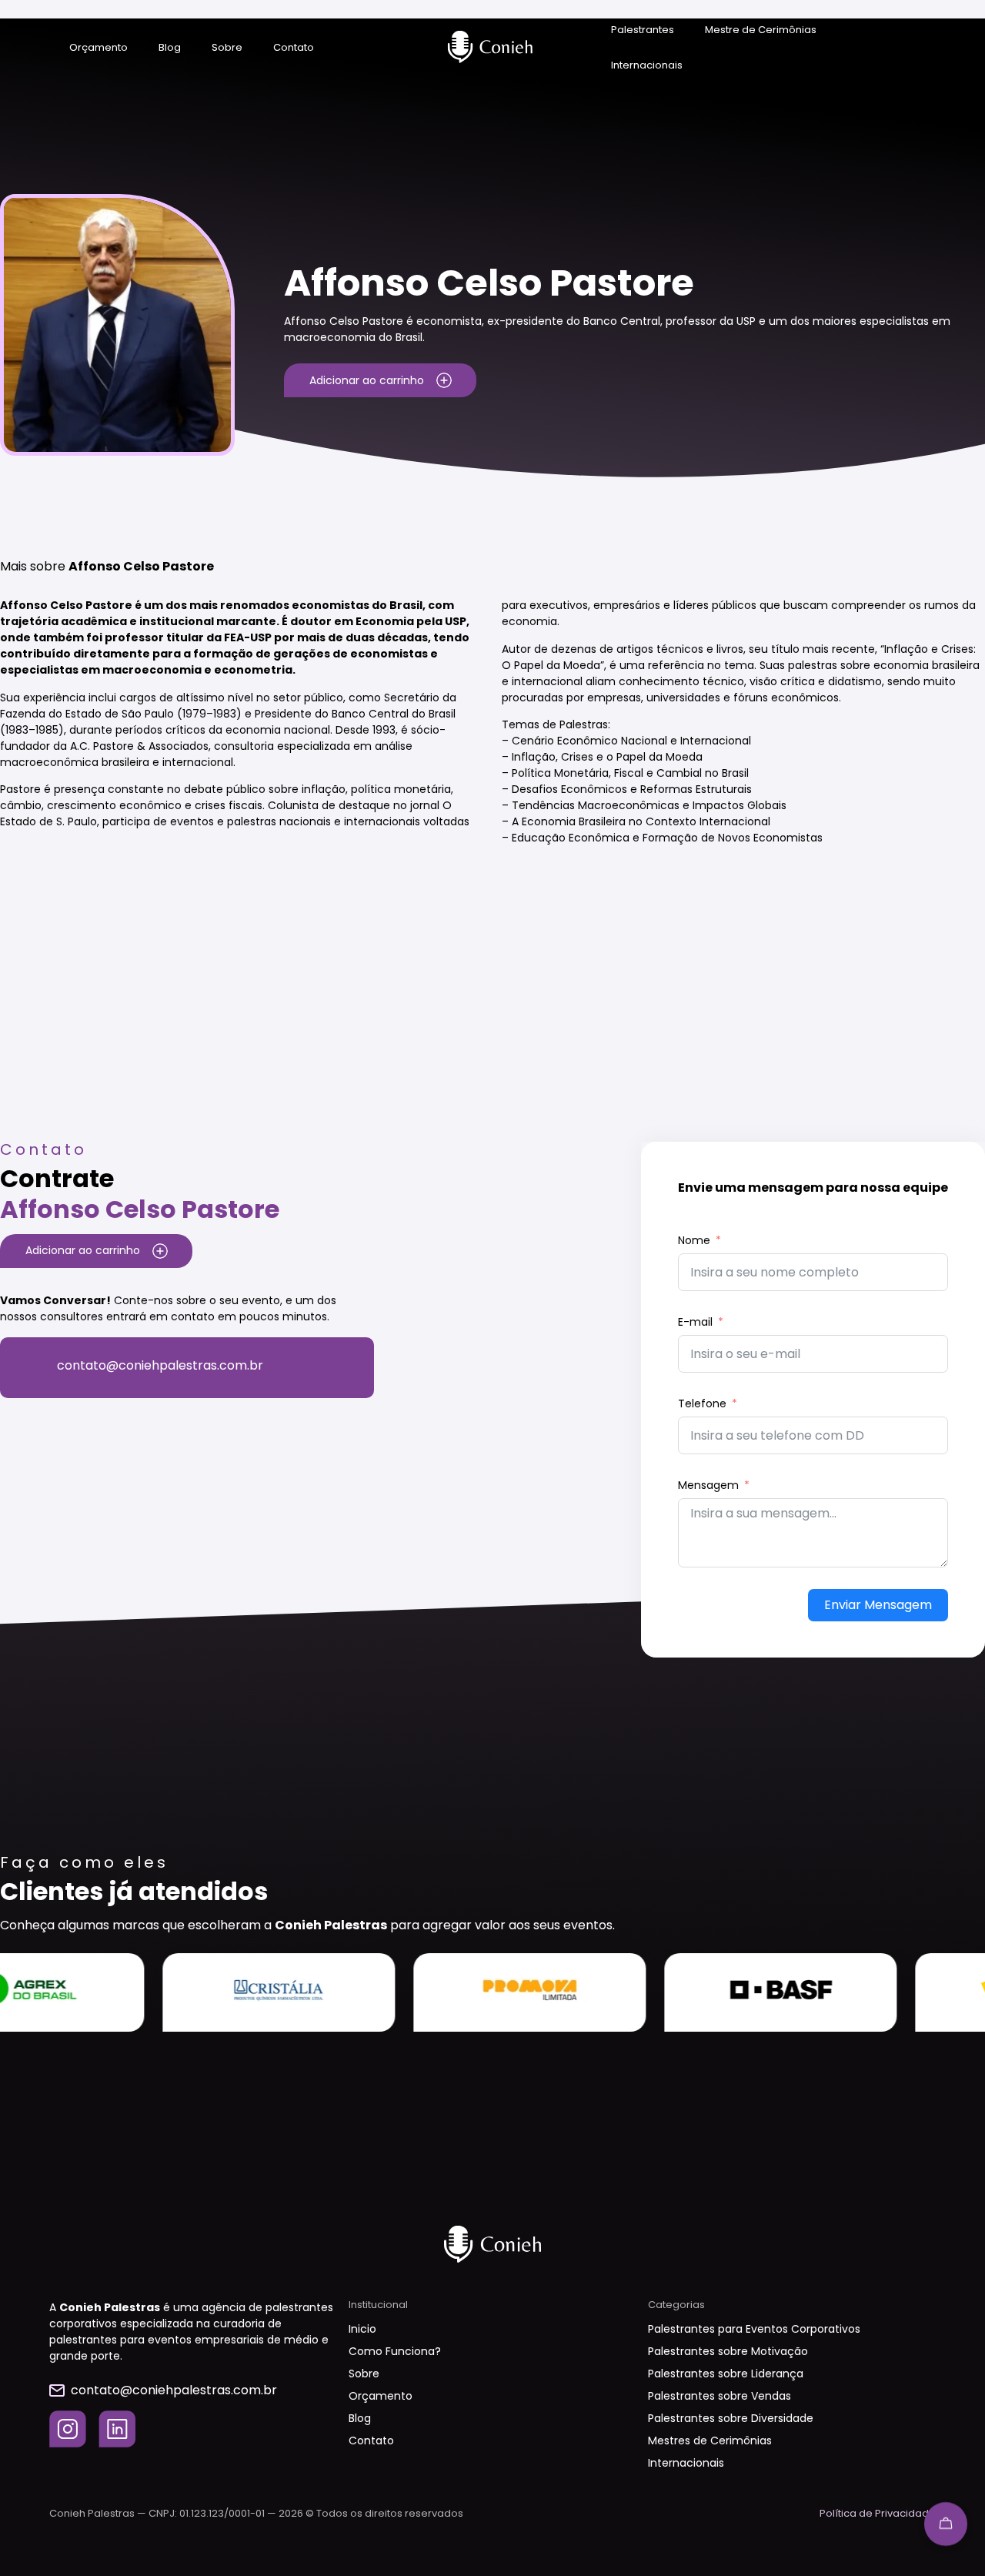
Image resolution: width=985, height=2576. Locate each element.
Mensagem (708, 1485)
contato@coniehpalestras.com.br (160, 1365)
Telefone (702, 1403)
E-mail (695, 1322)
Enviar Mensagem (878, 1605)
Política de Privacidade (878, 2513)
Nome (694, 1240)
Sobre (227, 47)
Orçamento (98, 47)
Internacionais (647, 65)
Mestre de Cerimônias (761, 30)
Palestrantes (643, 30)
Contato (294, 47)
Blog (170, 47)
